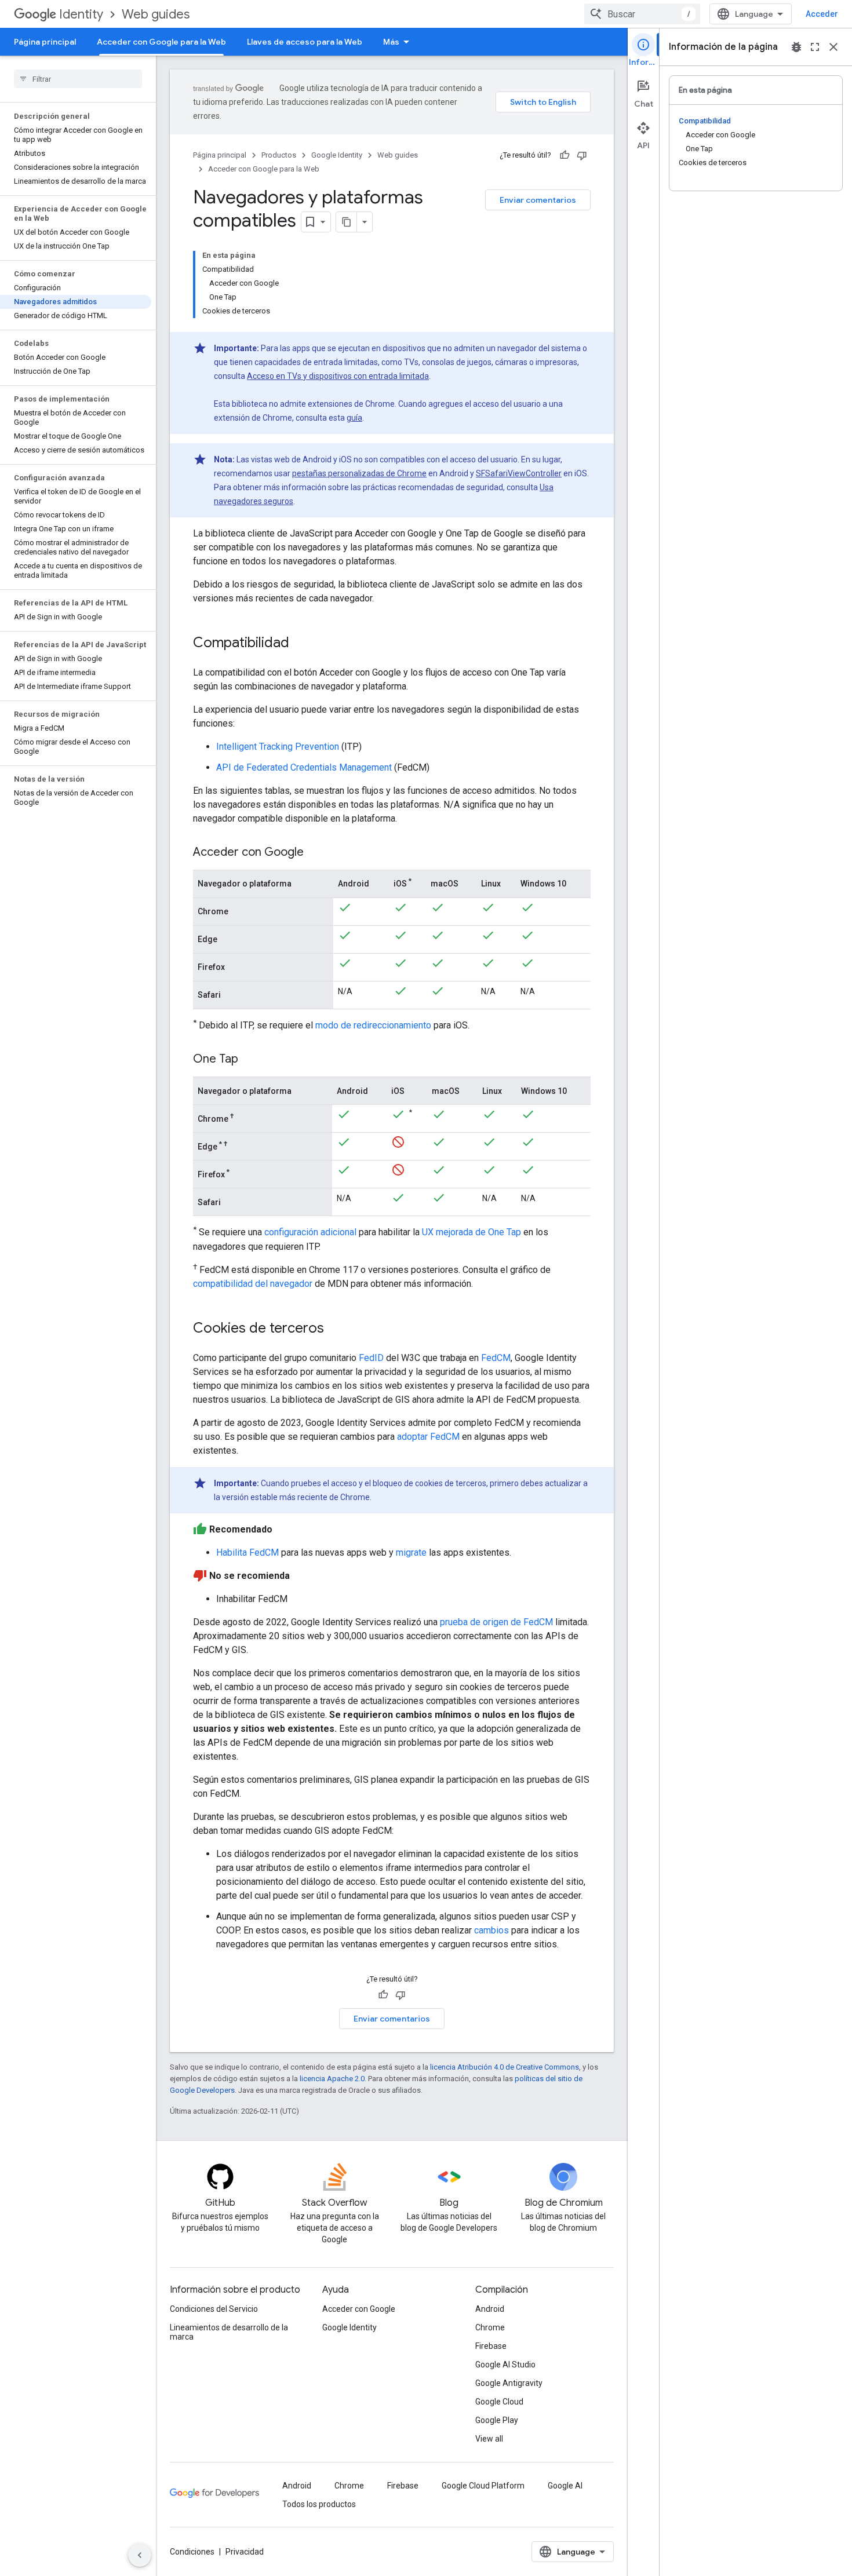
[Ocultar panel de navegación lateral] (140, 2555)
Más (391, 42)
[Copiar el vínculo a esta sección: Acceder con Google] (315, 853)
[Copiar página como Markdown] (347, 222)
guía (354, 418)
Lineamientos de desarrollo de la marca (229, 2332)
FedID (371, 1358)
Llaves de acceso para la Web (305, 42)
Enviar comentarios (538, 200)
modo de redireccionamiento (373, 1025)
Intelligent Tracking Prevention (278, 747)
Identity (81, 14)
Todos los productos (319, 2504)
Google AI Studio (505, 2365)
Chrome (490, 2327)
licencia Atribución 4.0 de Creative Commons (505, 2067)
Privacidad (245, 2552)
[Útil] (565, 155)
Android (490, 2309)
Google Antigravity (509, 2383)
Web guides (156, 14)
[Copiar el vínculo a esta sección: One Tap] (250, 1060)
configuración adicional (310, 1233)
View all (489, 2439)
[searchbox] (78, 79)
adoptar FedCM (428, 1437)
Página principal (45, 42)
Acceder (822, 14)
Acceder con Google (359, 2309)
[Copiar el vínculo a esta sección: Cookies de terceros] (336, 1329)
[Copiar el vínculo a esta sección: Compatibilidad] (301, 644)
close (833, 47)
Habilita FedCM (247, 1552)
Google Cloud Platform (483, 2486)
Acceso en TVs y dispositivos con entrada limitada (338, 376)
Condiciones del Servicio (214, 2309)
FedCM (496, 1358)
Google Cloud (499, 2402)
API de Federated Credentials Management (304, 767)
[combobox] (642, 14)
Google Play (497, 2420)
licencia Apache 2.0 (332, 2079)
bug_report (796, 47)
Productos (279, 155)
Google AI (565, 2486)
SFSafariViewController (519, 473)
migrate (411, 1552)
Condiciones (192, 2552)
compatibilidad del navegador (253, 1284)
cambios (491, 1930)
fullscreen (815, 47)
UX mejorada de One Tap (471, 1233)
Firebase (491, 2346)
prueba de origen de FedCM (496, 1622)
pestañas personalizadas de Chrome (359, 473)
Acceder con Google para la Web (161, 42)
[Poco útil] (582, 155)
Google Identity (337, 155)
